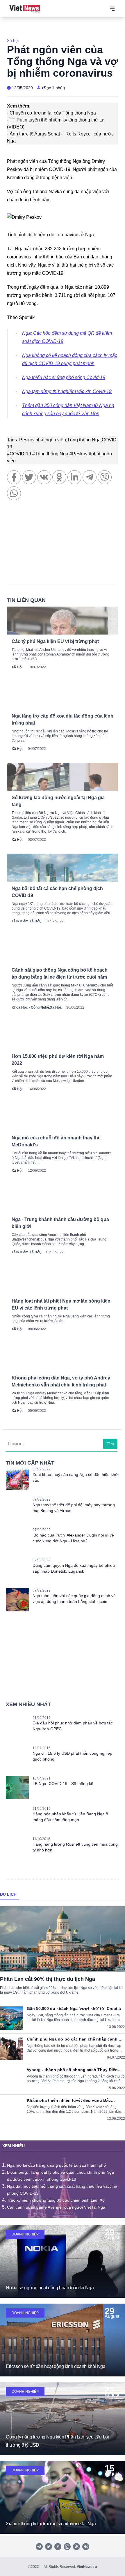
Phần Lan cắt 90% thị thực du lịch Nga (48, 1979)
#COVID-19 (20, 454)
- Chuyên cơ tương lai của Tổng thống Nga (51, 113)
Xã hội (13, 40)
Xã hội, (17, 667)
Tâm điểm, (20, 921)
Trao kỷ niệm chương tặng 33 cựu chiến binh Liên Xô (56, 2200)
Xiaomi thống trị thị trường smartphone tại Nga (51, 2524)
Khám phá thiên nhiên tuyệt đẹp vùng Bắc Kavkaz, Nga (69, 2100)
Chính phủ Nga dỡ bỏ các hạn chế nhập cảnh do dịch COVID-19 (75, 2039)
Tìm (110, 1444)
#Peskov (79, 454)
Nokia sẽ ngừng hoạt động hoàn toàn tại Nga (50, 2288)
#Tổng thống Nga (51, 454)
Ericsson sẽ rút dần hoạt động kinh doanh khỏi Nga (56, 2366)
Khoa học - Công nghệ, (31, 1007)
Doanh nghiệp (25, 2234)
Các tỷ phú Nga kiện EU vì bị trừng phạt (55, 641)
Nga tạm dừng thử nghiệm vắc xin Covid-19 (67, 391)
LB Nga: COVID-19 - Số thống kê (63, 1784)
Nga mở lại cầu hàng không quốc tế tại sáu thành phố (56, 2165)
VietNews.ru (87, 2567)
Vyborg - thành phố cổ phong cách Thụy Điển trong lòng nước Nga (72, 2070)
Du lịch (8, 1894)
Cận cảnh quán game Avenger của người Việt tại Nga (56, 2207)
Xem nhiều (14, 2146)
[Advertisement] (63, 545)
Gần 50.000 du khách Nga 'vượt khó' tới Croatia (74, 2008)
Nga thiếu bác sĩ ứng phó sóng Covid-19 (64, 377)
